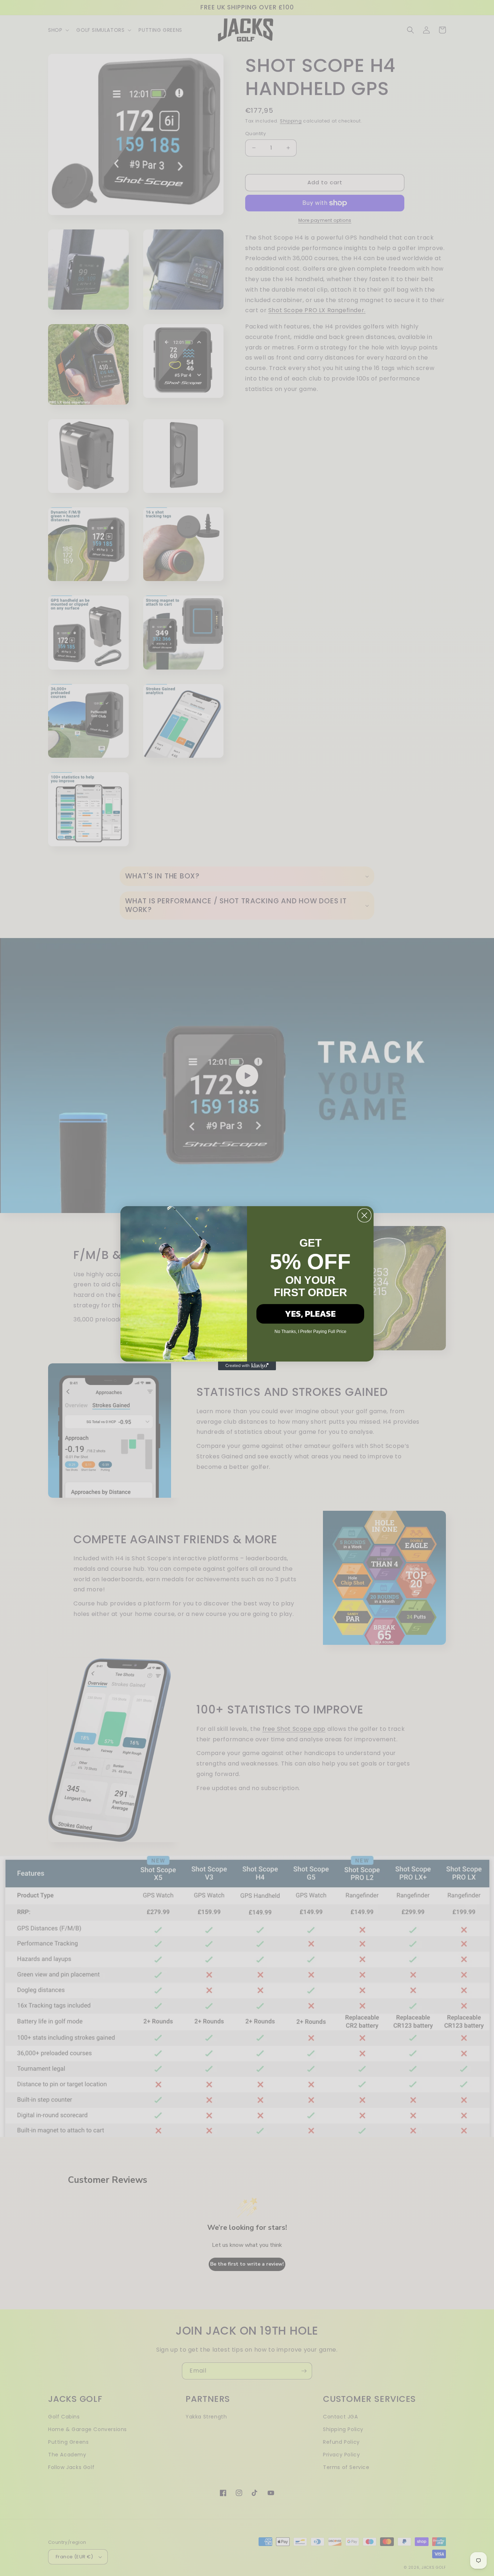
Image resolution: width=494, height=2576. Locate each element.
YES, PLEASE (310, 1314)
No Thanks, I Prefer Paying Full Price (310, 1332)
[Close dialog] (364, 1215)
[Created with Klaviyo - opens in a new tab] (247, 1366)
